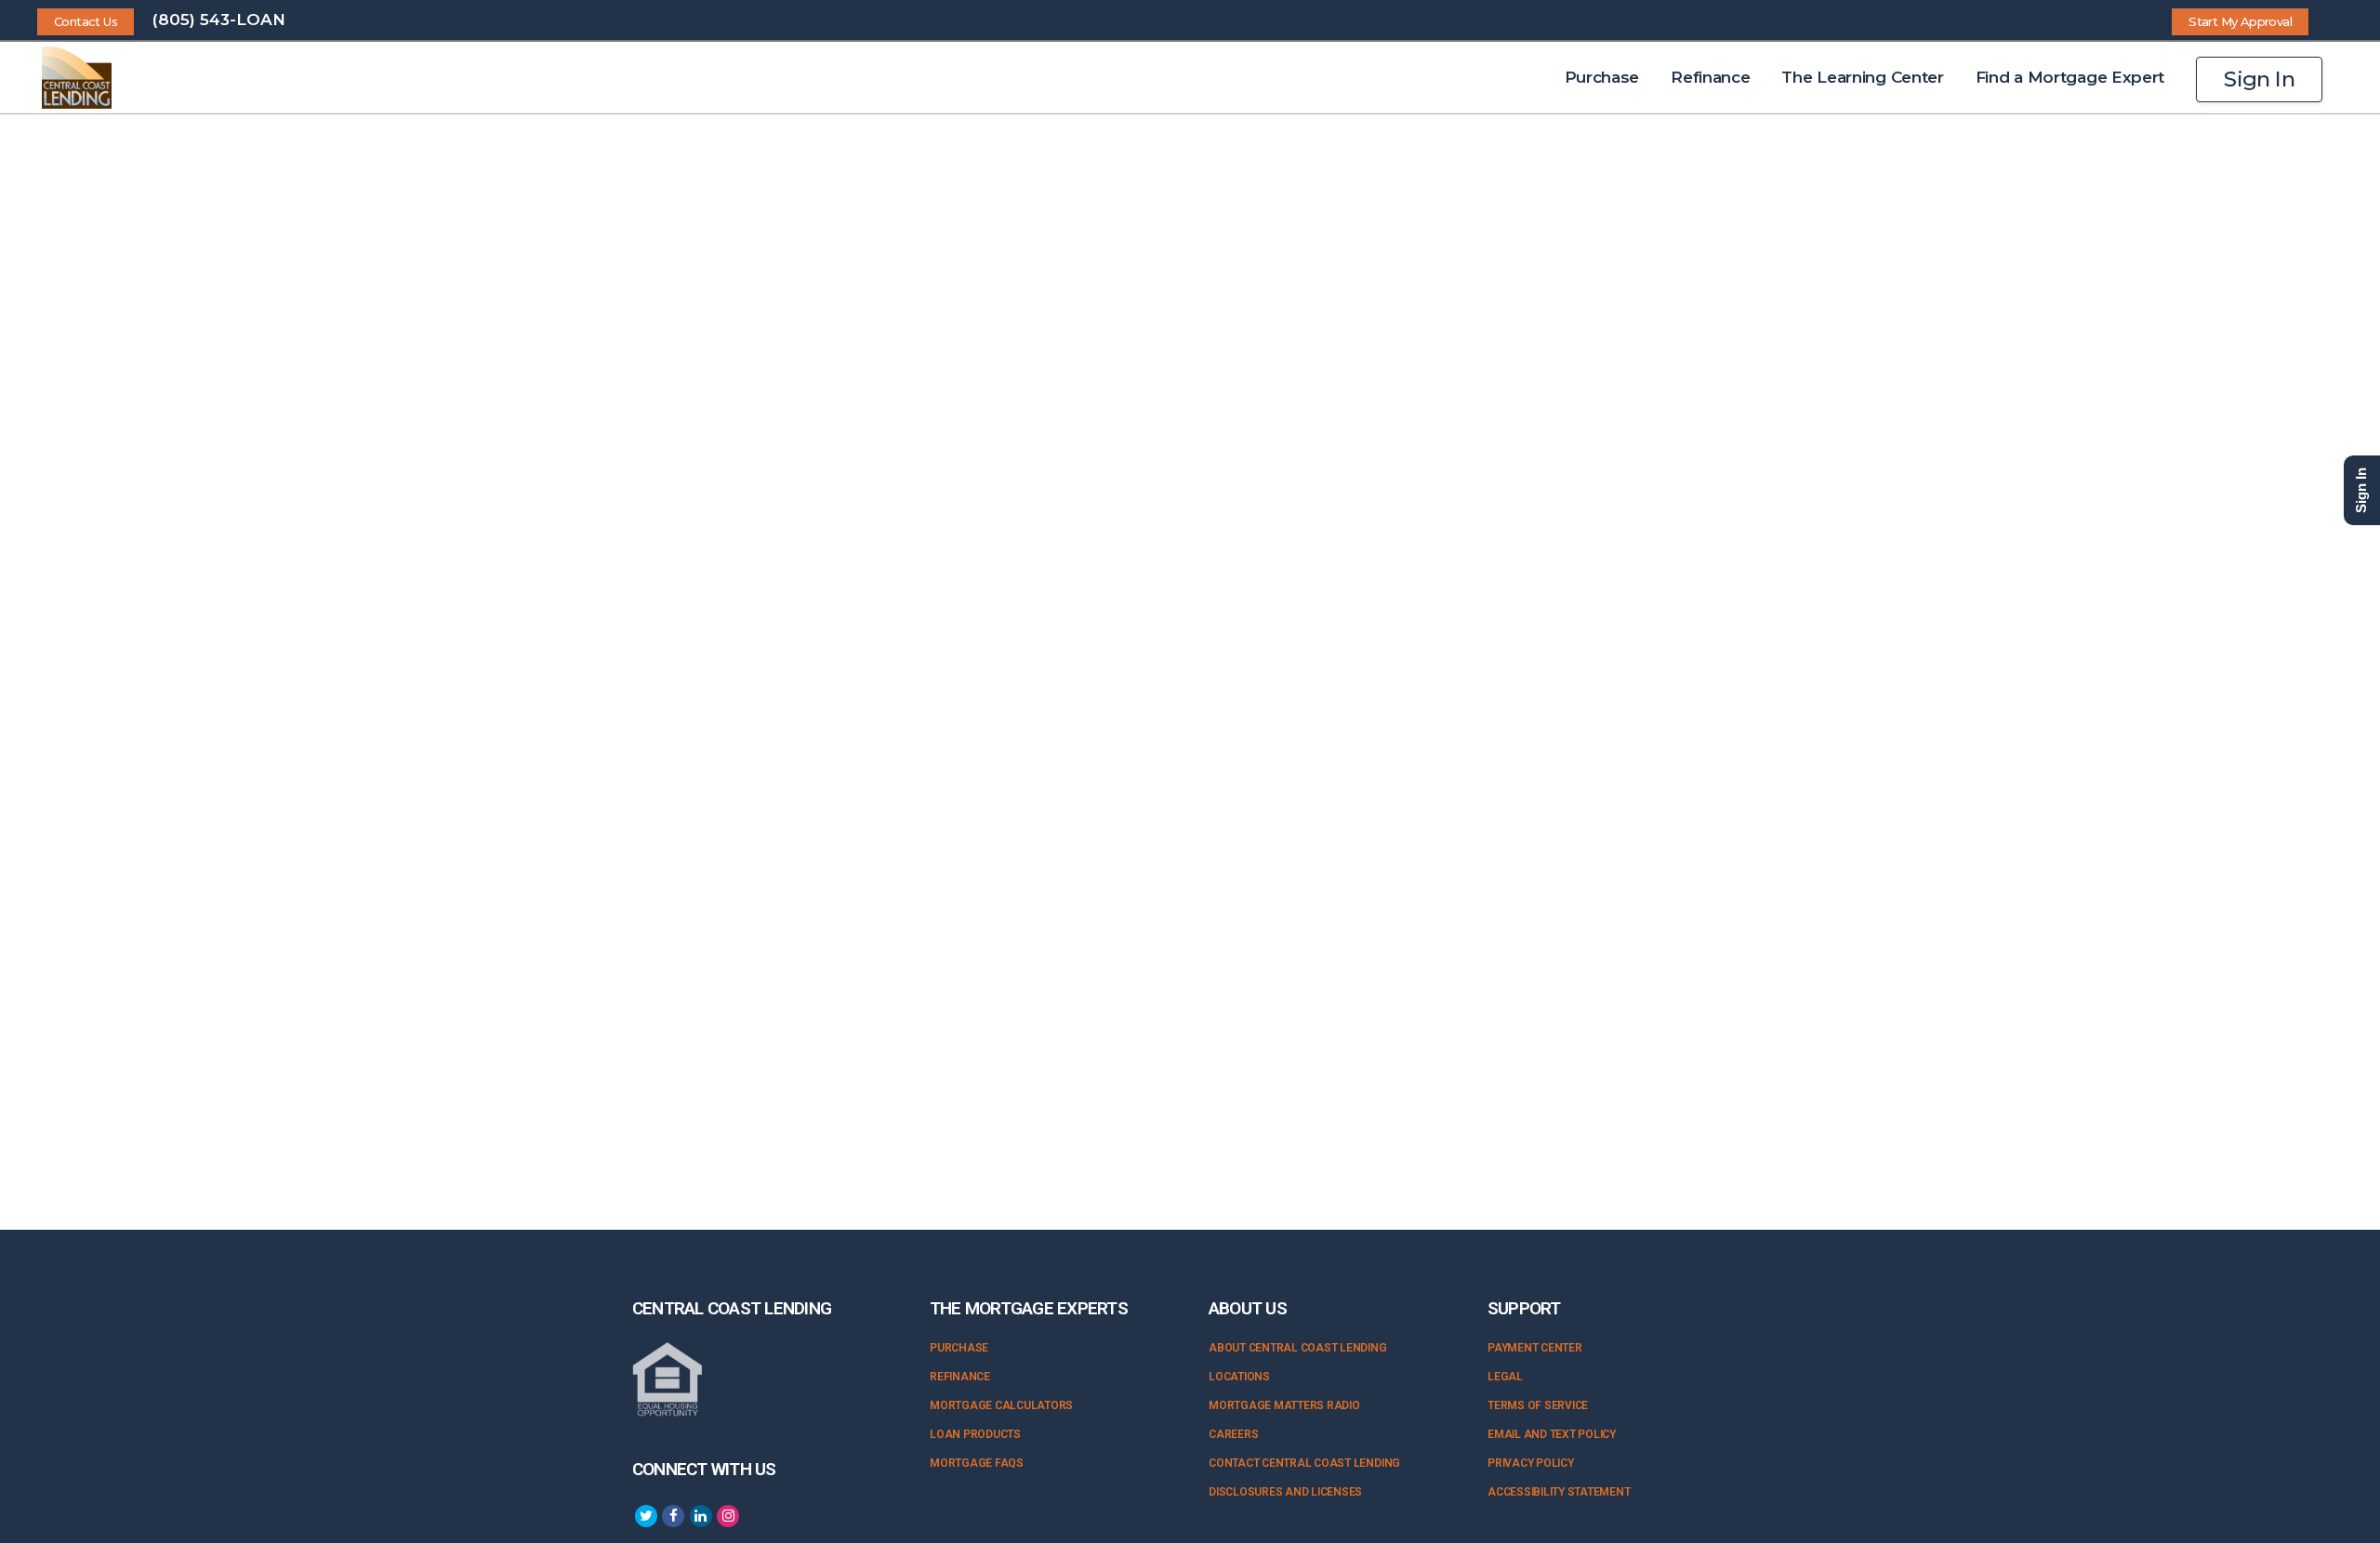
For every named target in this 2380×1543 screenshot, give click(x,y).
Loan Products (975, 1434)
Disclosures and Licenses (1285, 1492)
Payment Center (1535, 1348)
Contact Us (86, 21)
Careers (1233, 1434)
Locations (1239, 1377)
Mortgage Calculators (1001, 1405)
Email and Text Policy (1552, 1434)
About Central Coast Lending (1298, 1348)
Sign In (2259, 79)
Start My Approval (2240, 21)
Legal (1505, 1377)
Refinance (960, 1377)
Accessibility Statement (1559, 1492)
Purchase (959, 1348)
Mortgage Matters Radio (1284, 1405)
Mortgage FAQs (977, 1463)
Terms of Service (1538, 1405)
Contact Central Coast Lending (1304, 1463)
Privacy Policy (1531, 1463)
